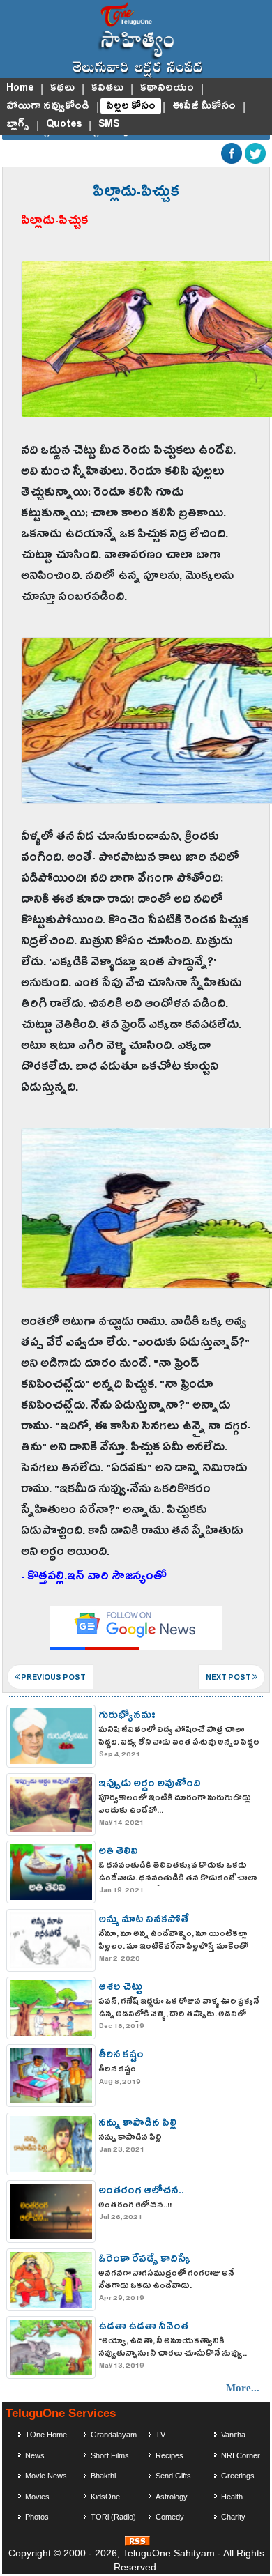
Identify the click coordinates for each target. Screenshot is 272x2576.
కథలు (62, 88)
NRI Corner (241, 2455)
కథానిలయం (167, 88)
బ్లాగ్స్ (18, 124)
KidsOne (105, 2497)
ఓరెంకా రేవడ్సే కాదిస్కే (144, 2260)
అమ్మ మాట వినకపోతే (144, 1921)
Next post (229, 1679)
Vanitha (233, 2435)
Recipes (169, 2455)
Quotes (64, 124)
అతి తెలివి (118, 1853)
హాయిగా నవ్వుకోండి (48, 106)
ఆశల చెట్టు (120, 1988)
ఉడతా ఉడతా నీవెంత (143, 2328)
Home (20, 88)
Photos (37, 2517)
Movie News (46, 2476)
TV (160, 2435)
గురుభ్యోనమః (127, 1717)
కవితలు (107, 88)
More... (243, 2388)
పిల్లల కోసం (131, 106)
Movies (37, 2497)
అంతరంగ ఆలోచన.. (141, 2192)
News (35, 2455)
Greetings (238, 2476)
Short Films (110, 2455)
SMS (109, 124)
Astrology (172, 2497)
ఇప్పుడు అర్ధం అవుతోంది (150, 1785)
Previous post (53, 1679)
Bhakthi (103, 2476)
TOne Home (46, 2435)
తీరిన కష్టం (121, 2056)
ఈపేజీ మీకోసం (204, 106)
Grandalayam (114, 2435)
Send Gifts (173, 2476)
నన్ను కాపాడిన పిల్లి (137, 2124)
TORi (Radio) (113, 2517)
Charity (233, 2517)
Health (232, 2497)
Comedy (170, 2517)
